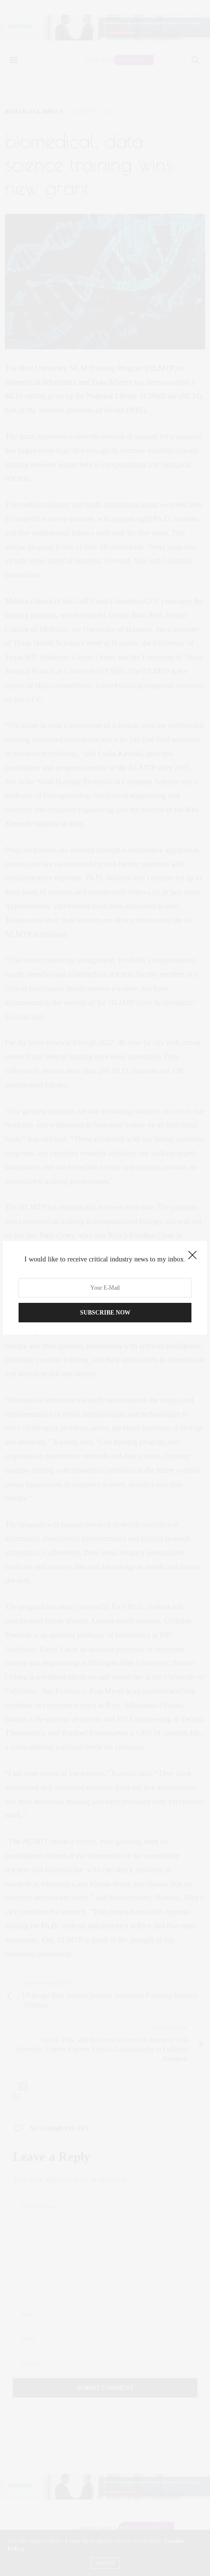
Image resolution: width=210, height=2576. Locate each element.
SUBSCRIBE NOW (105, 1313)
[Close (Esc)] (192, 1256)
